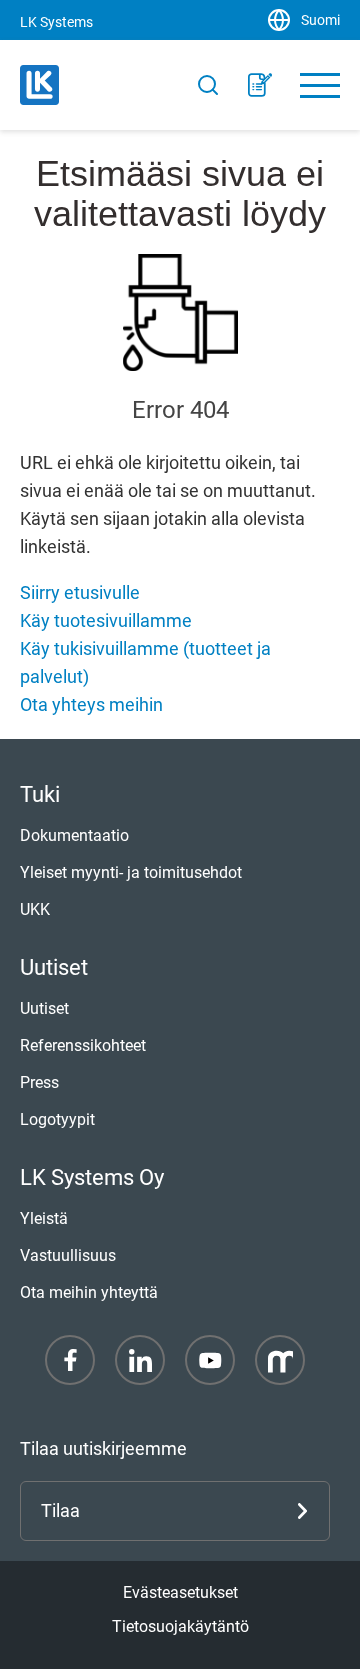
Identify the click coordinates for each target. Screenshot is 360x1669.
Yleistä (44, 1218)
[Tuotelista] (260, 85)
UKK (35, 909)
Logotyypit (57, 1119)
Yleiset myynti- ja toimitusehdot (131, 872)
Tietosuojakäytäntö (180, 1626)
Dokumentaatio (74, 835)
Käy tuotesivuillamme (106, 620)
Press (39, 1082)
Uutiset (44, 1008)
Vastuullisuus (68, 1255)
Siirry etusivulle (80, 592)
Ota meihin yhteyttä (89, 1292)
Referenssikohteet (83, 1045)
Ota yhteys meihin (91, 704)
